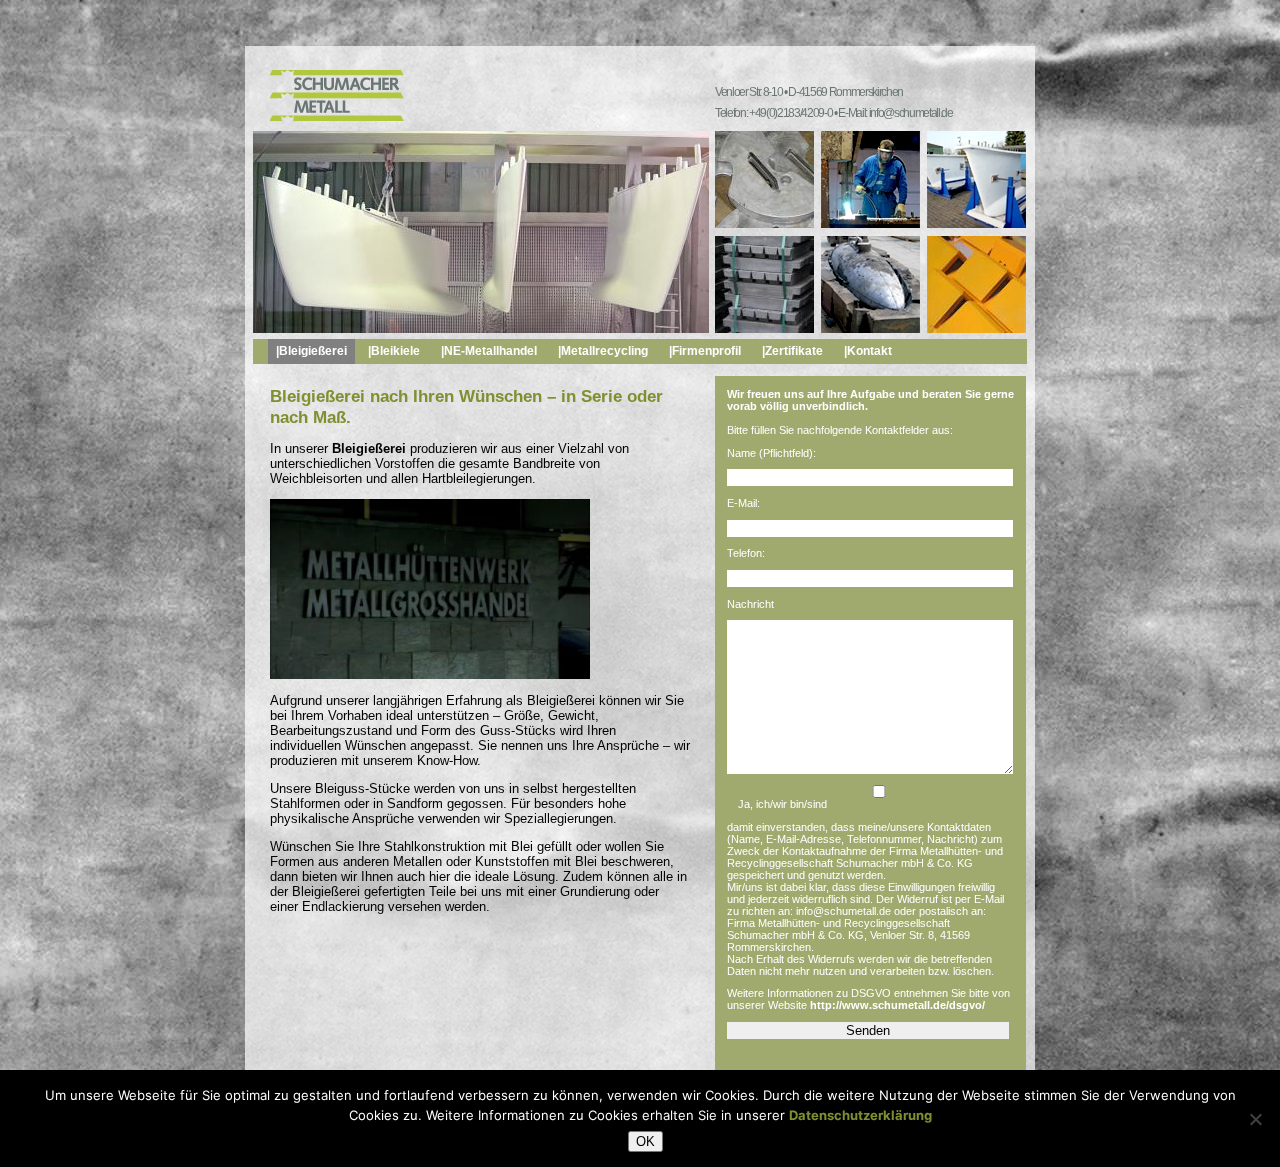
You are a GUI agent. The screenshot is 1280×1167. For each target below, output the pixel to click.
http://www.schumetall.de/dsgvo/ (897, 1005)
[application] (430, 589)
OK (645, 1141)
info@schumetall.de (911, 113)
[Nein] (1255, 1119)
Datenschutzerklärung (860, 1115)
